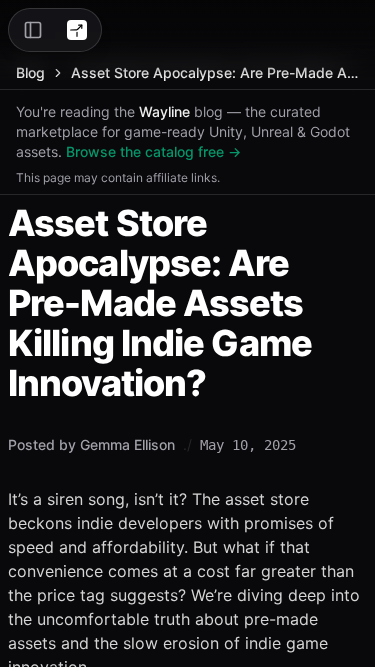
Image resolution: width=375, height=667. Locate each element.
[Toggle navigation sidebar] (33, 30)
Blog (30, 72)
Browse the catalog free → (153, 151)
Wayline (164, 111)
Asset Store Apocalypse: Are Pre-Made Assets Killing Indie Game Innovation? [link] (215, 72)
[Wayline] (77, 30)
